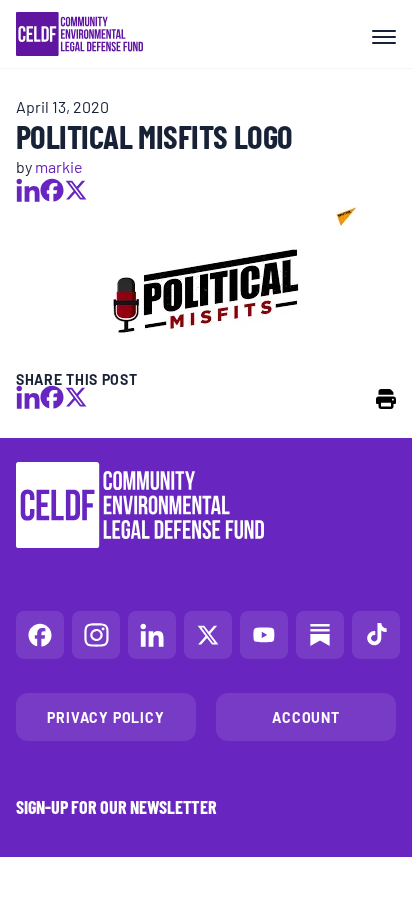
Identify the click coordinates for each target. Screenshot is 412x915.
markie (59, 166)
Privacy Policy (105, 717)
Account (306, 717)
